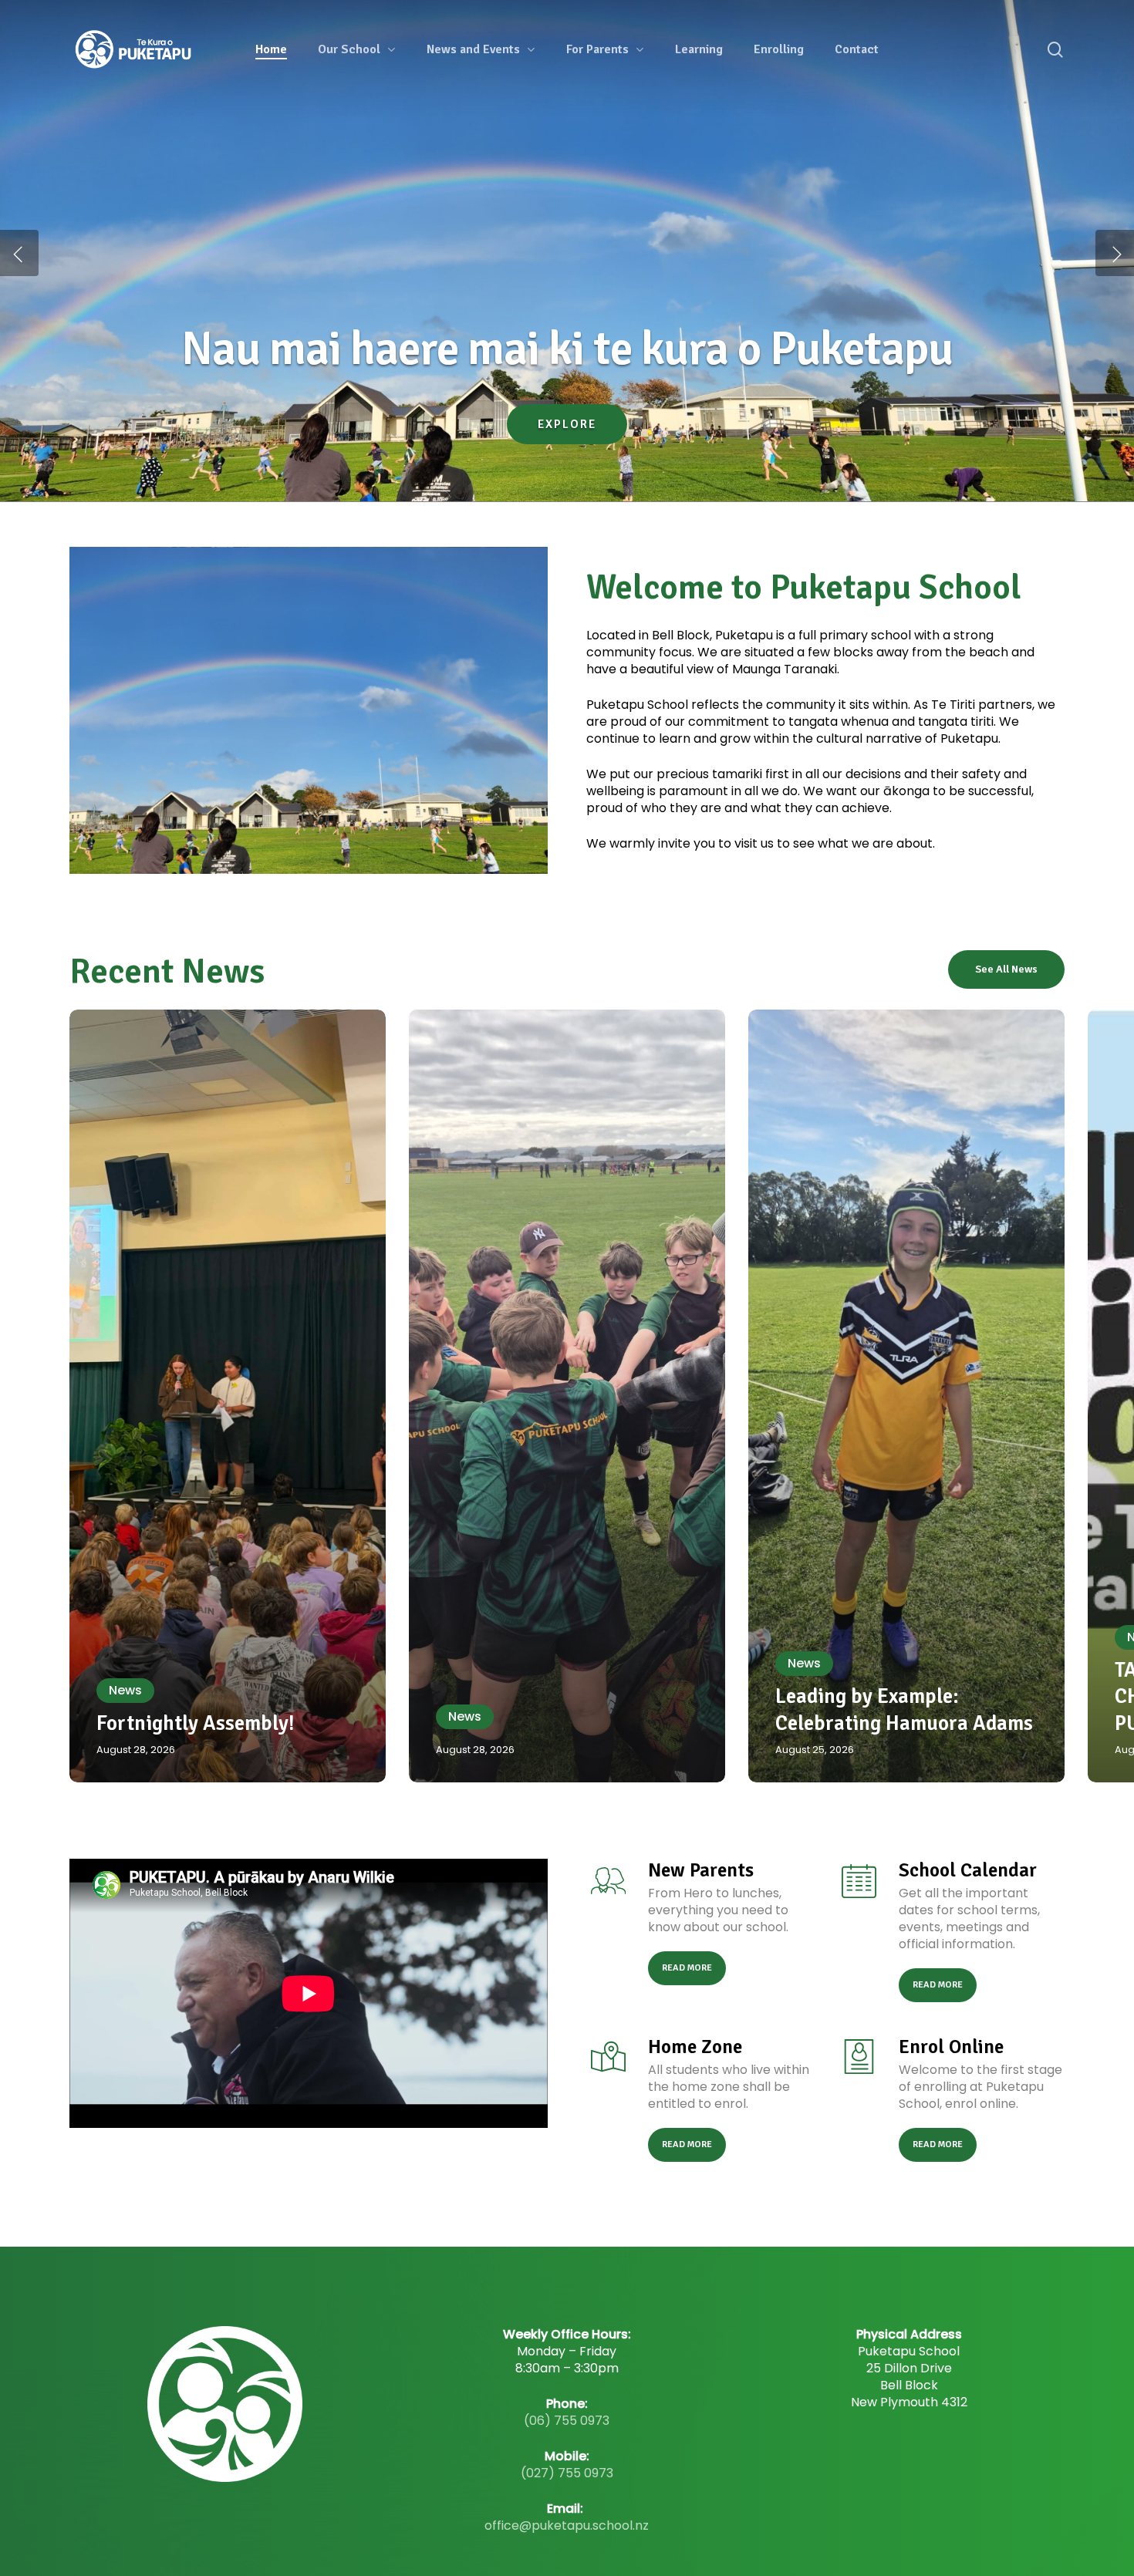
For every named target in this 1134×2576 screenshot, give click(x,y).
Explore (567, 455)
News (125, 1690)
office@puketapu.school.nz (567, 2525)
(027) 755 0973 (567, 2473)
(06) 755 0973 (567, 2421)
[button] (1006, 969)
